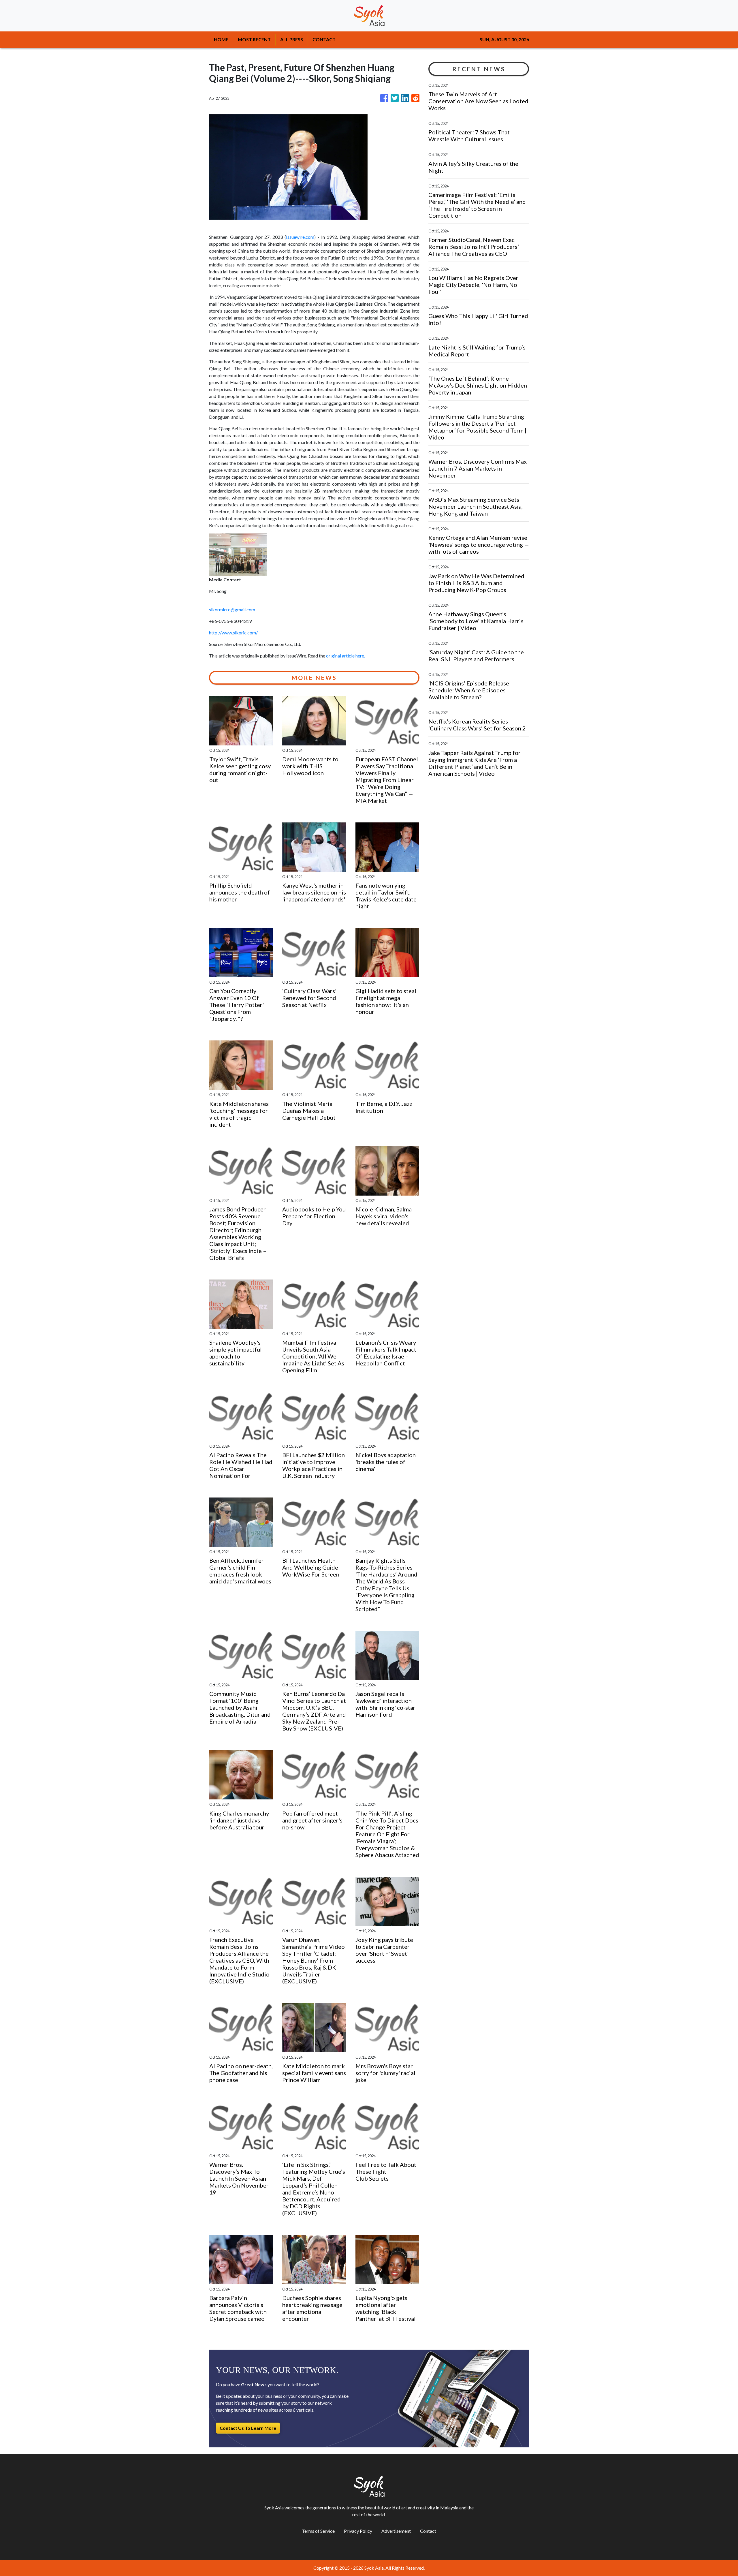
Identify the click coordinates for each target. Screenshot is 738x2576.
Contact (428, 2531)
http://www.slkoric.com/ (233, 633)
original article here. (346, 656)
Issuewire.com (300, 237)
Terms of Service (318, 2531)
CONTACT (324, 39)
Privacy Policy (358, 2531)
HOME (221, 39)
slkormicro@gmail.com (232, 609)
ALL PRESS (292, 39)
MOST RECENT (254, 39)
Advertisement (396, 2531)
